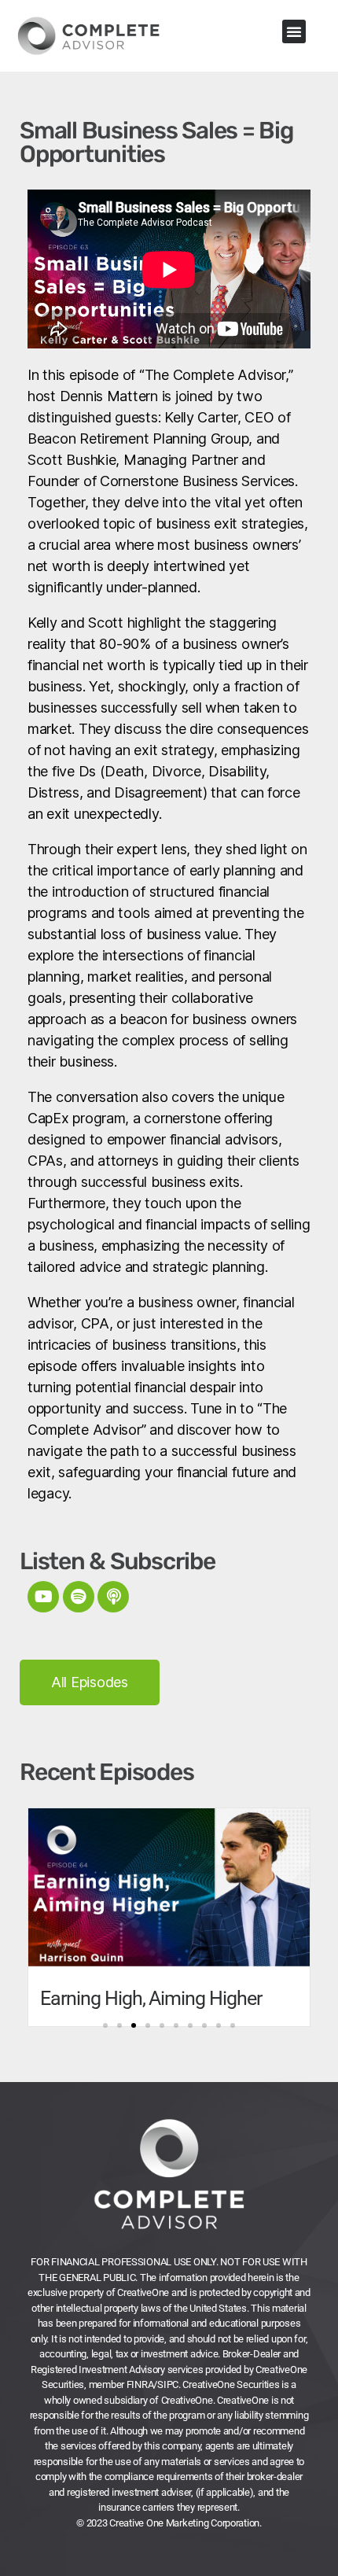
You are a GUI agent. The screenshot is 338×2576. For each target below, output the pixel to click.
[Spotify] (79, 1597)
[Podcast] (113, 1597)
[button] (294, 31)
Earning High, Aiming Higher (151, 1998)
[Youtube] (43, 1597)
